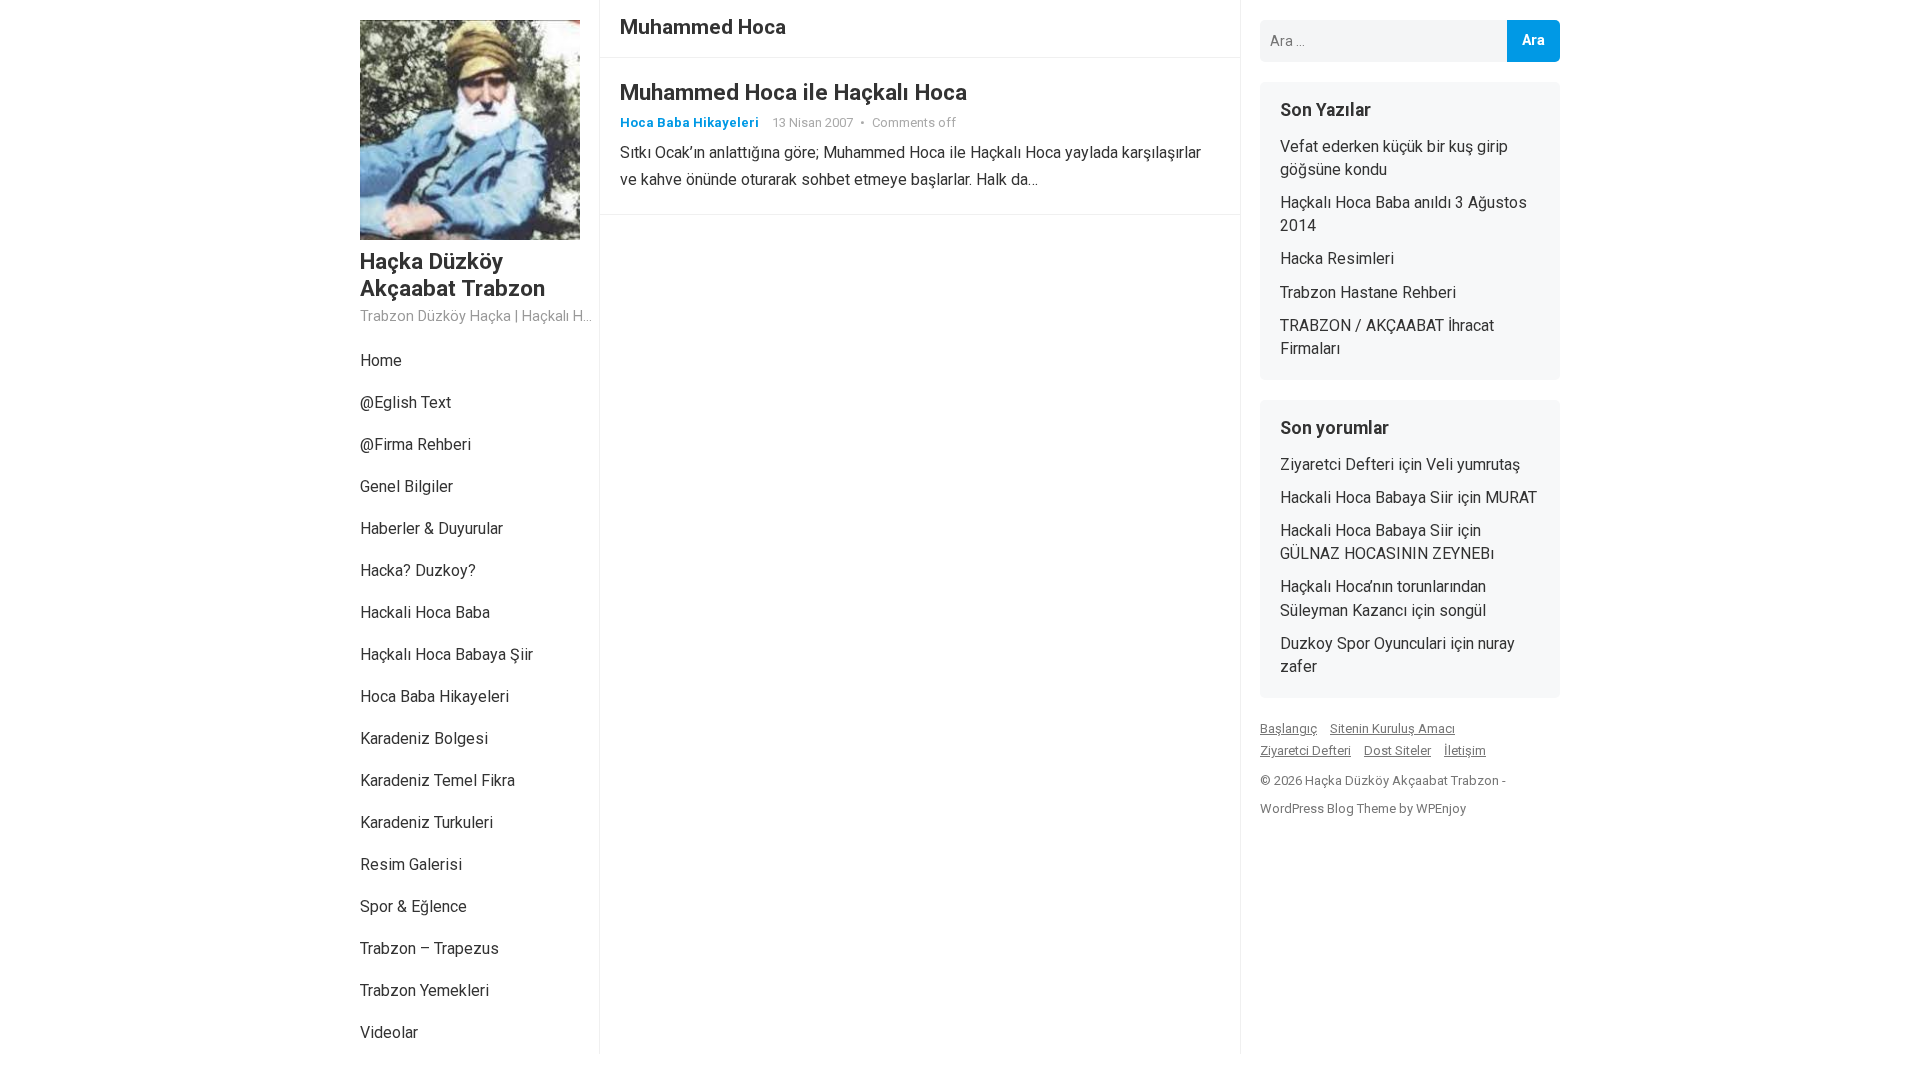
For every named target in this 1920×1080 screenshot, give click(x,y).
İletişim (1465, 750)
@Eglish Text (405, 402)
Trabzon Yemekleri (424, 990)
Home (381, 360)
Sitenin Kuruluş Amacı (1392, 728)
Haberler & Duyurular (431, 528)
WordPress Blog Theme (1328, 808)
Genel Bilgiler (406, 486)
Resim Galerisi (411, 864)
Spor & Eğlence (413, 906)
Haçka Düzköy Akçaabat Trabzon (452, 274)
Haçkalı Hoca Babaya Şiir (446, 654)
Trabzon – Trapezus (429, 948)
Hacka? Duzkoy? (418, 570)
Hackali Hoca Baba (425, 612)
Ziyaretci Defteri (1337, 464)
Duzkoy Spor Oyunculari (1363, 643)
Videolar (389, 1032)
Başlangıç (1288, 728)
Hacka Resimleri (1337, 258)
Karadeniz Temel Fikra (437, 780)
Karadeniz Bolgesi (424, 738)
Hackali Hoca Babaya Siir (1366, 497)
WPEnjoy (1441, 808)
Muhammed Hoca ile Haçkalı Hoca (793, 92)
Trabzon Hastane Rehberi (1368, 292)
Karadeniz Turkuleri (426, 822)
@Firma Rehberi (415, 444)
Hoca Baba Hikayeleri (434, 696)
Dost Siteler (1397, 750)
